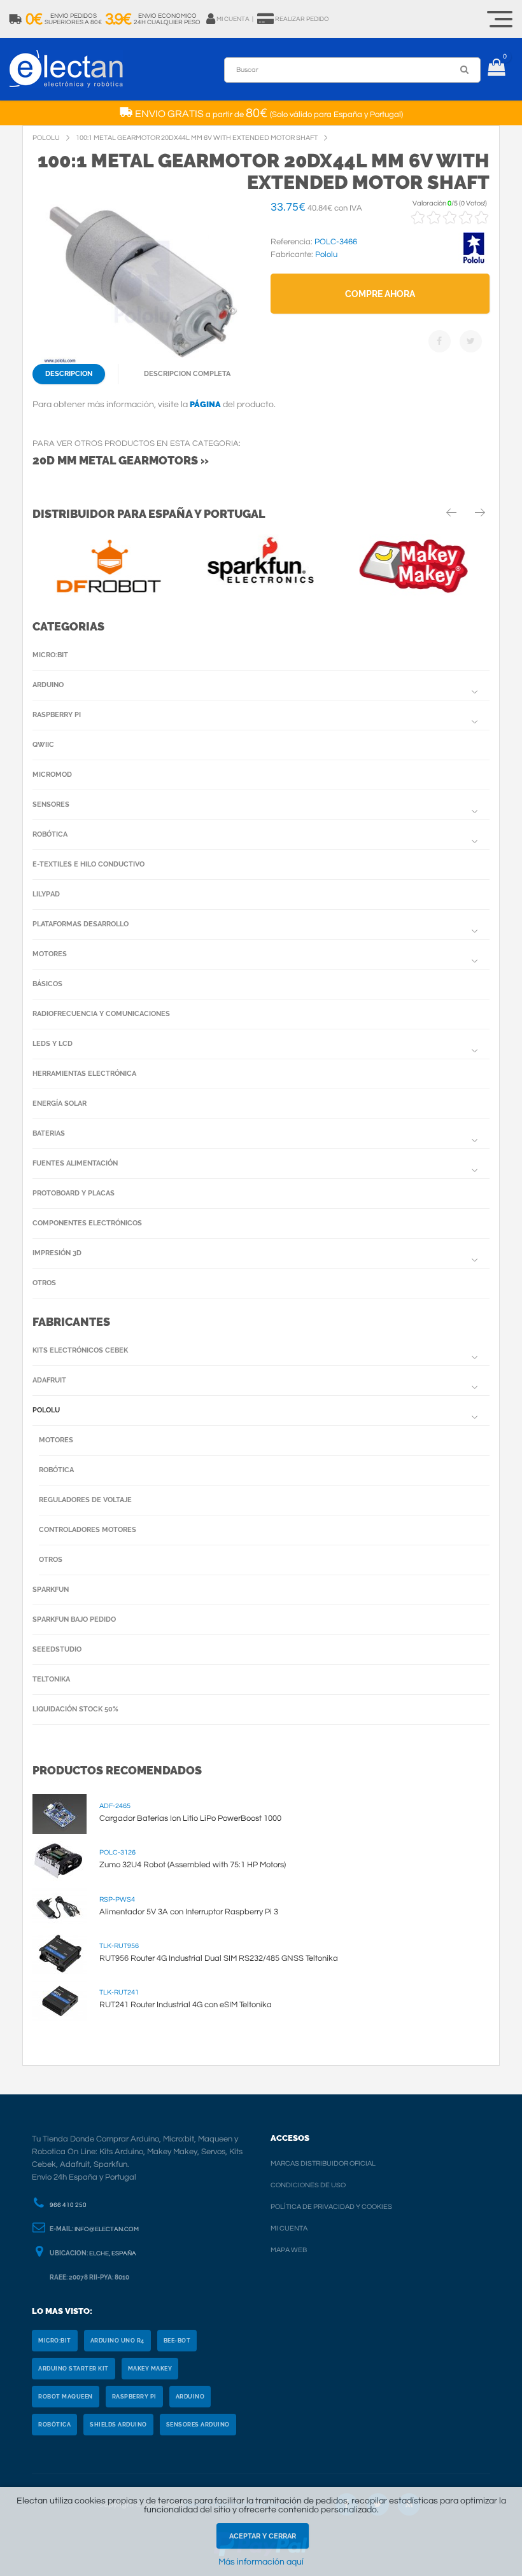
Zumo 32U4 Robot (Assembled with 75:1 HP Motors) (193, 1865)
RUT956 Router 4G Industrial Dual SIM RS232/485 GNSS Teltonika (219, 1958)
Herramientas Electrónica (84, 1074)
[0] (496, 69)
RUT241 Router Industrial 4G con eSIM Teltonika (186, 2005)
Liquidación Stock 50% (75, 1709)
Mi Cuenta (289, 2228)
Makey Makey (150, 2369)
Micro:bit (50, 655)
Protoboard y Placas (74, 1193)
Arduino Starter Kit (74, 2369)
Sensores (51, 804)
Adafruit (49, 1380)
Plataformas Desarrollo (81, 924)
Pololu (46, 1410)
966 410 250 (68, 2205)
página (205, 404)
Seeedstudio (57, 1649)
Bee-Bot (177, 2341)
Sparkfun (51, 1590)
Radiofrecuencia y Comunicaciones (101, 1014)
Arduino (48, 685)
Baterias (49, 1133)
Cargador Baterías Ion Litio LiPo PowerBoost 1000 (190, 1818)
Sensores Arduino (198, 2425)
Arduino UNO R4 (117, 2341)
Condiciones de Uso (308, 2185)
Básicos (47, 984)
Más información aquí (261, 2562)
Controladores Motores (88, 1530)
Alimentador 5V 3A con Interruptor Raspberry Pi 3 (189, 1912)
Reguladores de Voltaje (85, 1500)
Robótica (50, 834)
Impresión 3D (57, 1253)
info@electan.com (107, 2229)
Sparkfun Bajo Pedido (74, 1619)
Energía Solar (60, 1104)
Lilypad (46, 894)
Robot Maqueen (66, 2397)
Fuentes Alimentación (75, 1163)
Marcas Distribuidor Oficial (323, 2163)
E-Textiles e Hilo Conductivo (88, 864)
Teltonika (51, 1679)
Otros (44, 1283)
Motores (50, 954)
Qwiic (43, 745)
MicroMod (52, 775)
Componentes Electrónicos (87, 1223)
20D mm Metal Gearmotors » (121, 460)
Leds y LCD (53, 1044)
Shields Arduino (118, 2425)
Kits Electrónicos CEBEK (80, 1350)
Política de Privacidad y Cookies (331, 2207)
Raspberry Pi (57, 715)
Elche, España (113, 2253)
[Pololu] (474, 261)
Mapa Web (289, 2250)
